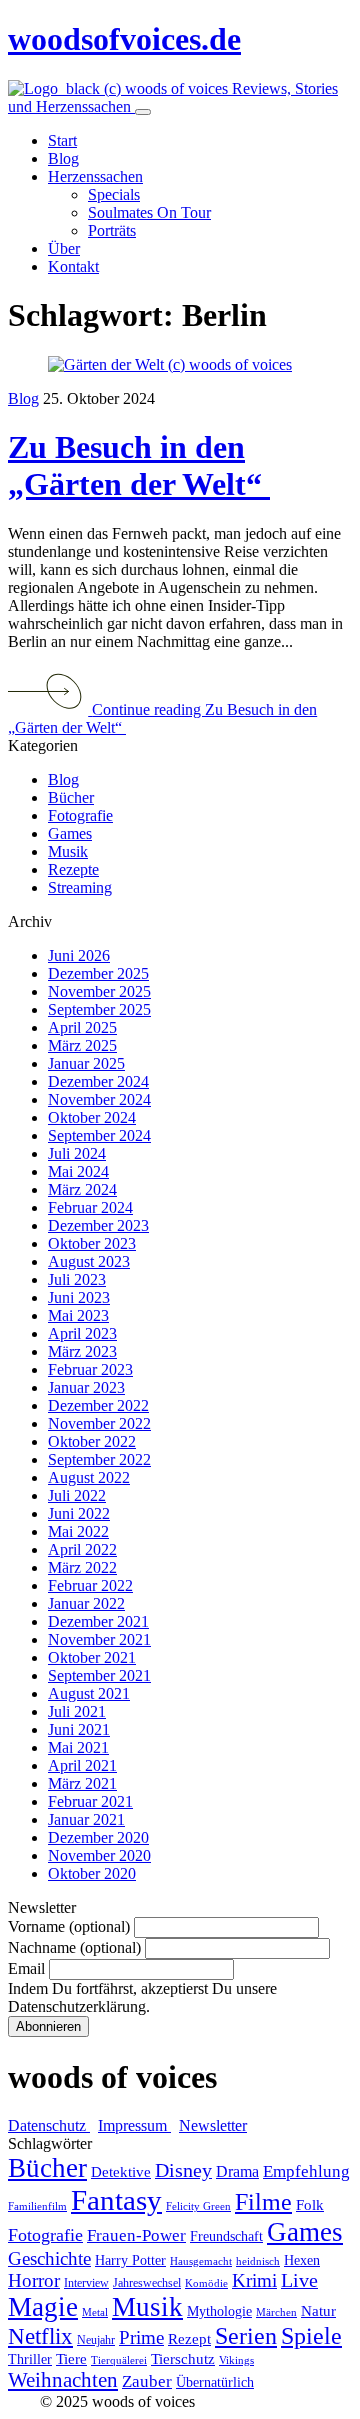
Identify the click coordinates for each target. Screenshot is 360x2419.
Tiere (71, 2359)
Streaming (80, 887)
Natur (318, 2311)
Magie (43, 2307)
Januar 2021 (86, 1819)
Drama (237, 2171)
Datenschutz (49, 2125)
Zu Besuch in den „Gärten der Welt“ (139, 465)
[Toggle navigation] (143, 112)
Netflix (40, 2336)
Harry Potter (130, 2260)
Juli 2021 (77, 1711)
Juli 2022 (77, 1495)
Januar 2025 (86, 1063)
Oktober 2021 (92, 1657)
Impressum (134, 2125)
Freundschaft (226, 2236)
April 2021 (82, 1765)
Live (299, 2280)
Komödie (206, 2283)
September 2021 (99, 1675)
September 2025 (99, 1009)
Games (70, 833)
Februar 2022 (90, 1585)
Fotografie (80, 815)
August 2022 (89, 1477)
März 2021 (82, 1783)
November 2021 (99, 1639)
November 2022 (99, 1423)
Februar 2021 (90, 1801)
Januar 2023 (86, 1387)
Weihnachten (63, 2380)
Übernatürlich (215, 2382)
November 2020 (99, 1855)
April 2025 (82, 1027)
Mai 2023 (78, 1315)
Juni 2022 (79, 1513)
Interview (86, 2283)
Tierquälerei (119, 2360)
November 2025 (99, 991)
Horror (34, 2280)
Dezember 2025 (98, 973)
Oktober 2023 (92, 1243)
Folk (310, 2205)
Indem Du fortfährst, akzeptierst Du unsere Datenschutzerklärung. (142, 1997)
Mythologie (219, 2311)
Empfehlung (306, 2171)
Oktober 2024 (92, 1117)
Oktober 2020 (92, 1873)
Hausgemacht (201, 2261)
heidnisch (258, 2261)
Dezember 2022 (98, 1405)
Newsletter (213, 2125)
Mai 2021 (78, 1747)
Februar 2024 (90, 1207)
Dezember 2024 (98, 1081)
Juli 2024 (77, 1153)
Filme (263, 2202)
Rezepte (73, 869)
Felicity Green (198, 2206)
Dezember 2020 (98, 1837)
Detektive (121, 2172)
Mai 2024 (78, 1171)
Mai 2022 (78, 1531)
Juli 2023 (77, 1279)
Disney (183, 2170)
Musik (68, 851)
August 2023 (89, 1261)
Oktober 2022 (92, 1441)
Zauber (147, 2381)
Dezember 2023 (98, 1225)
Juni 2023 (79, 1297)
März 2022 (82, 1567)
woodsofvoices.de (124, 39)
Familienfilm (37, 2206)
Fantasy (116, 2200)
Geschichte (49, 2258)
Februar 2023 (90, 1369)
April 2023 (82, 1333)
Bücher (71, 797)
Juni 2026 (79, 955)
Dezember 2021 (98, 1621)
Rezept (189, 2339)
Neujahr (96, 2340)
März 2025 (82, 1045)
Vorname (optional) (69, 1926)
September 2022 (99, 1459)
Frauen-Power (136, 2235)
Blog (23, 398)
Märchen (276, 2312)
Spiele (311, 2336)
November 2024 (99, 1099)
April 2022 (82, 1549)
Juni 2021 (79, 1729)
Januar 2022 (86, 1603)
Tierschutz (183, 2359)
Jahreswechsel (147, 2283)
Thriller (30, 2359)
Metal (95, 2312)
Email (26, 1968)
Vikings (236, 2360)
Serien (246, 2336)
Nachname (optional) (74, 1947)
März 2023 (82, 1351)
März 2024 (82, 1189)
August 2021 (89, 1693)
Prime (141, 2337)
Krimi (254, 2280)
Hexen (302, 2260)
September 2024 (99, 1135)
